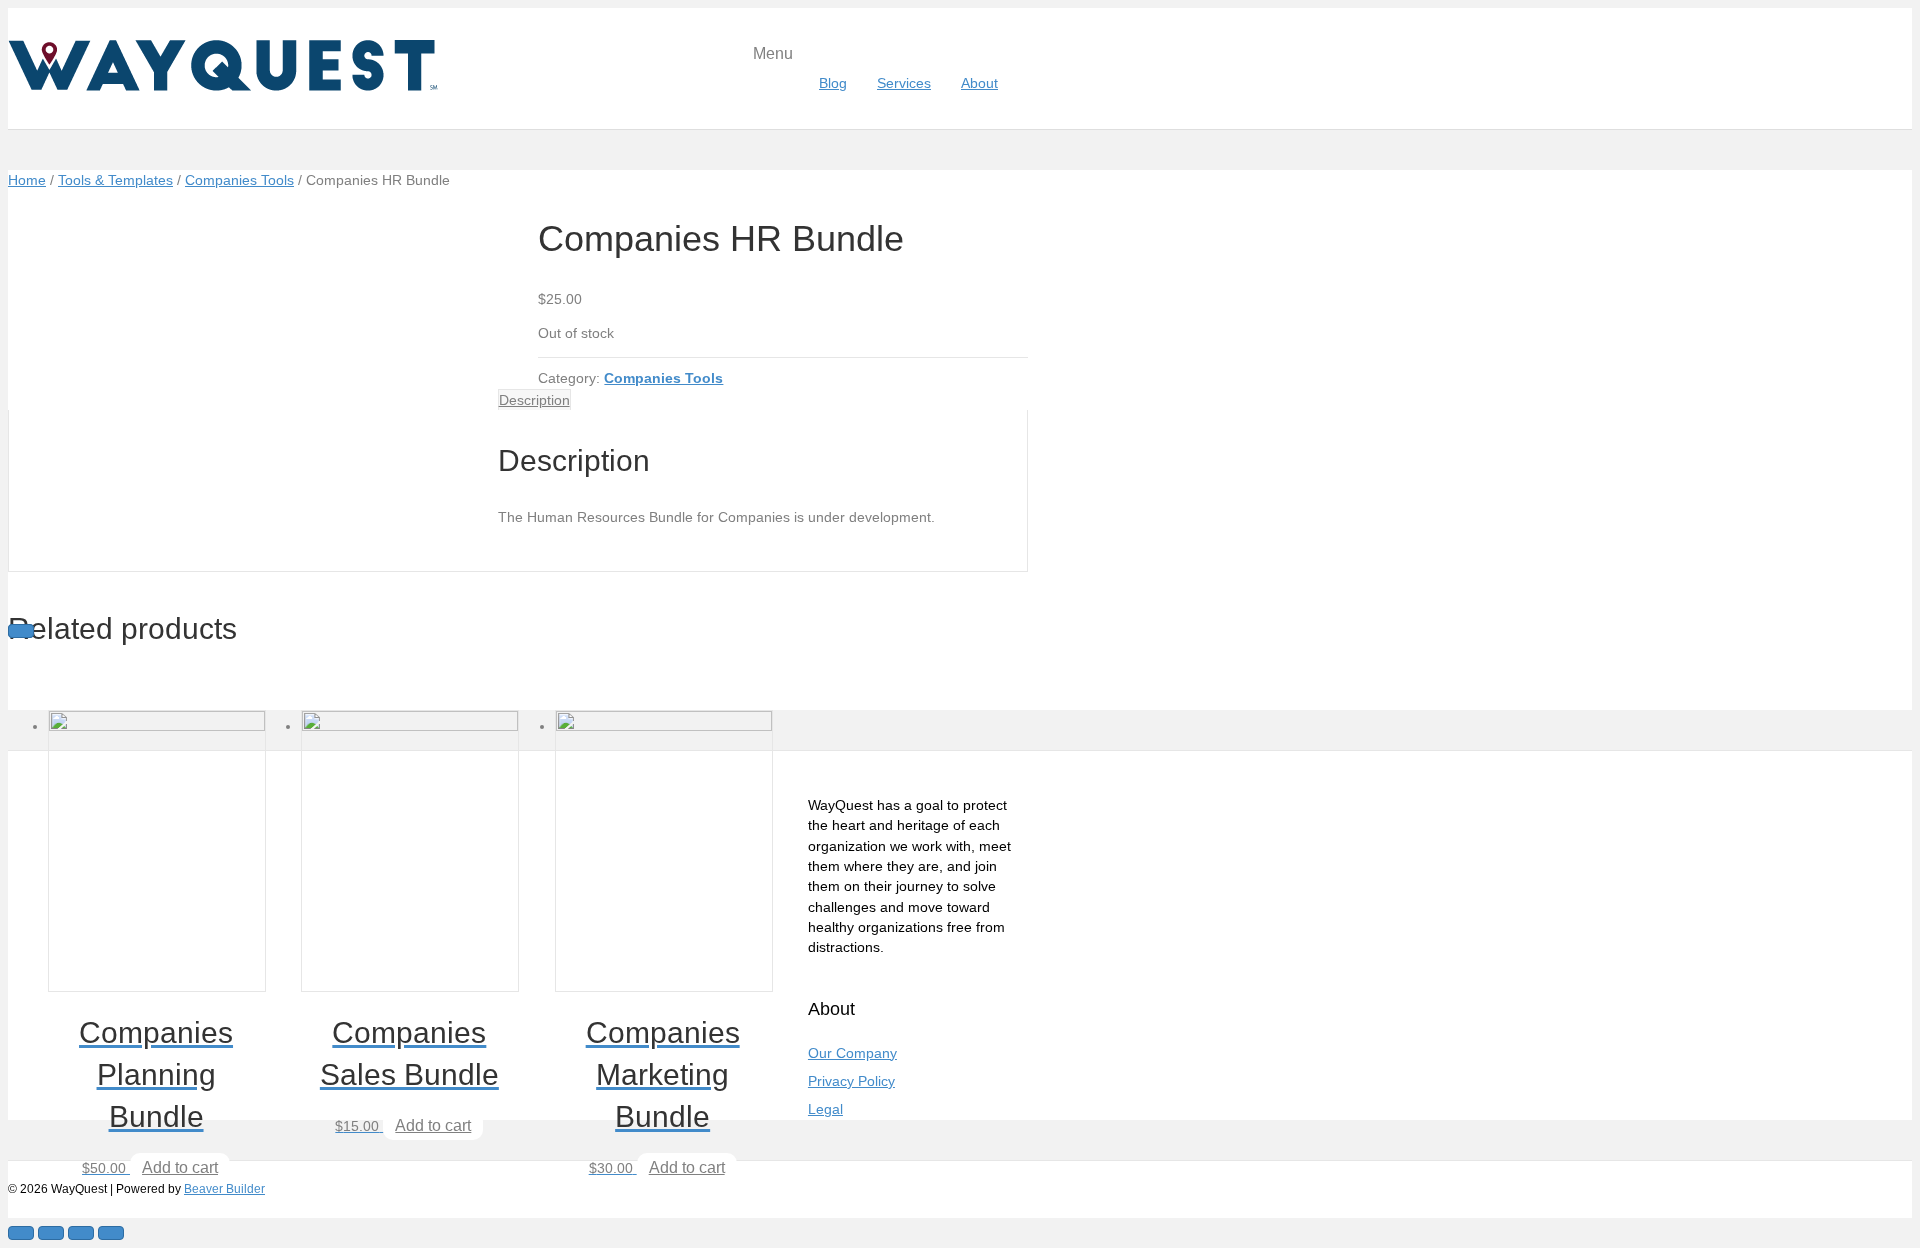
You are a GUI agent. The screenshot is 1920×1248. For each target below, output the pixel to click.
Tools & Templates (115, 180)
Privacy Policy (851, 1081)
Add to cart (180, 1167)
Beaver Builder (224, 1189)
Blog (833, 83)
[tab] (534, 399)
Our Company (852, 1053)
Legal (825, 1109)
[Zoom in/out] (111, 1233)
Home (27, 180)
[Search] (1020, 83)
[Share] (51, 1233)
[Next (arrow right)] (21, 631)
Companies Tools (239, 180)
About (979, 83)
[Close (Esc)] (21, 1233)
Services (904, 83)
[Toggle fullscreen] (81, 1233)
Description (534, 400)
